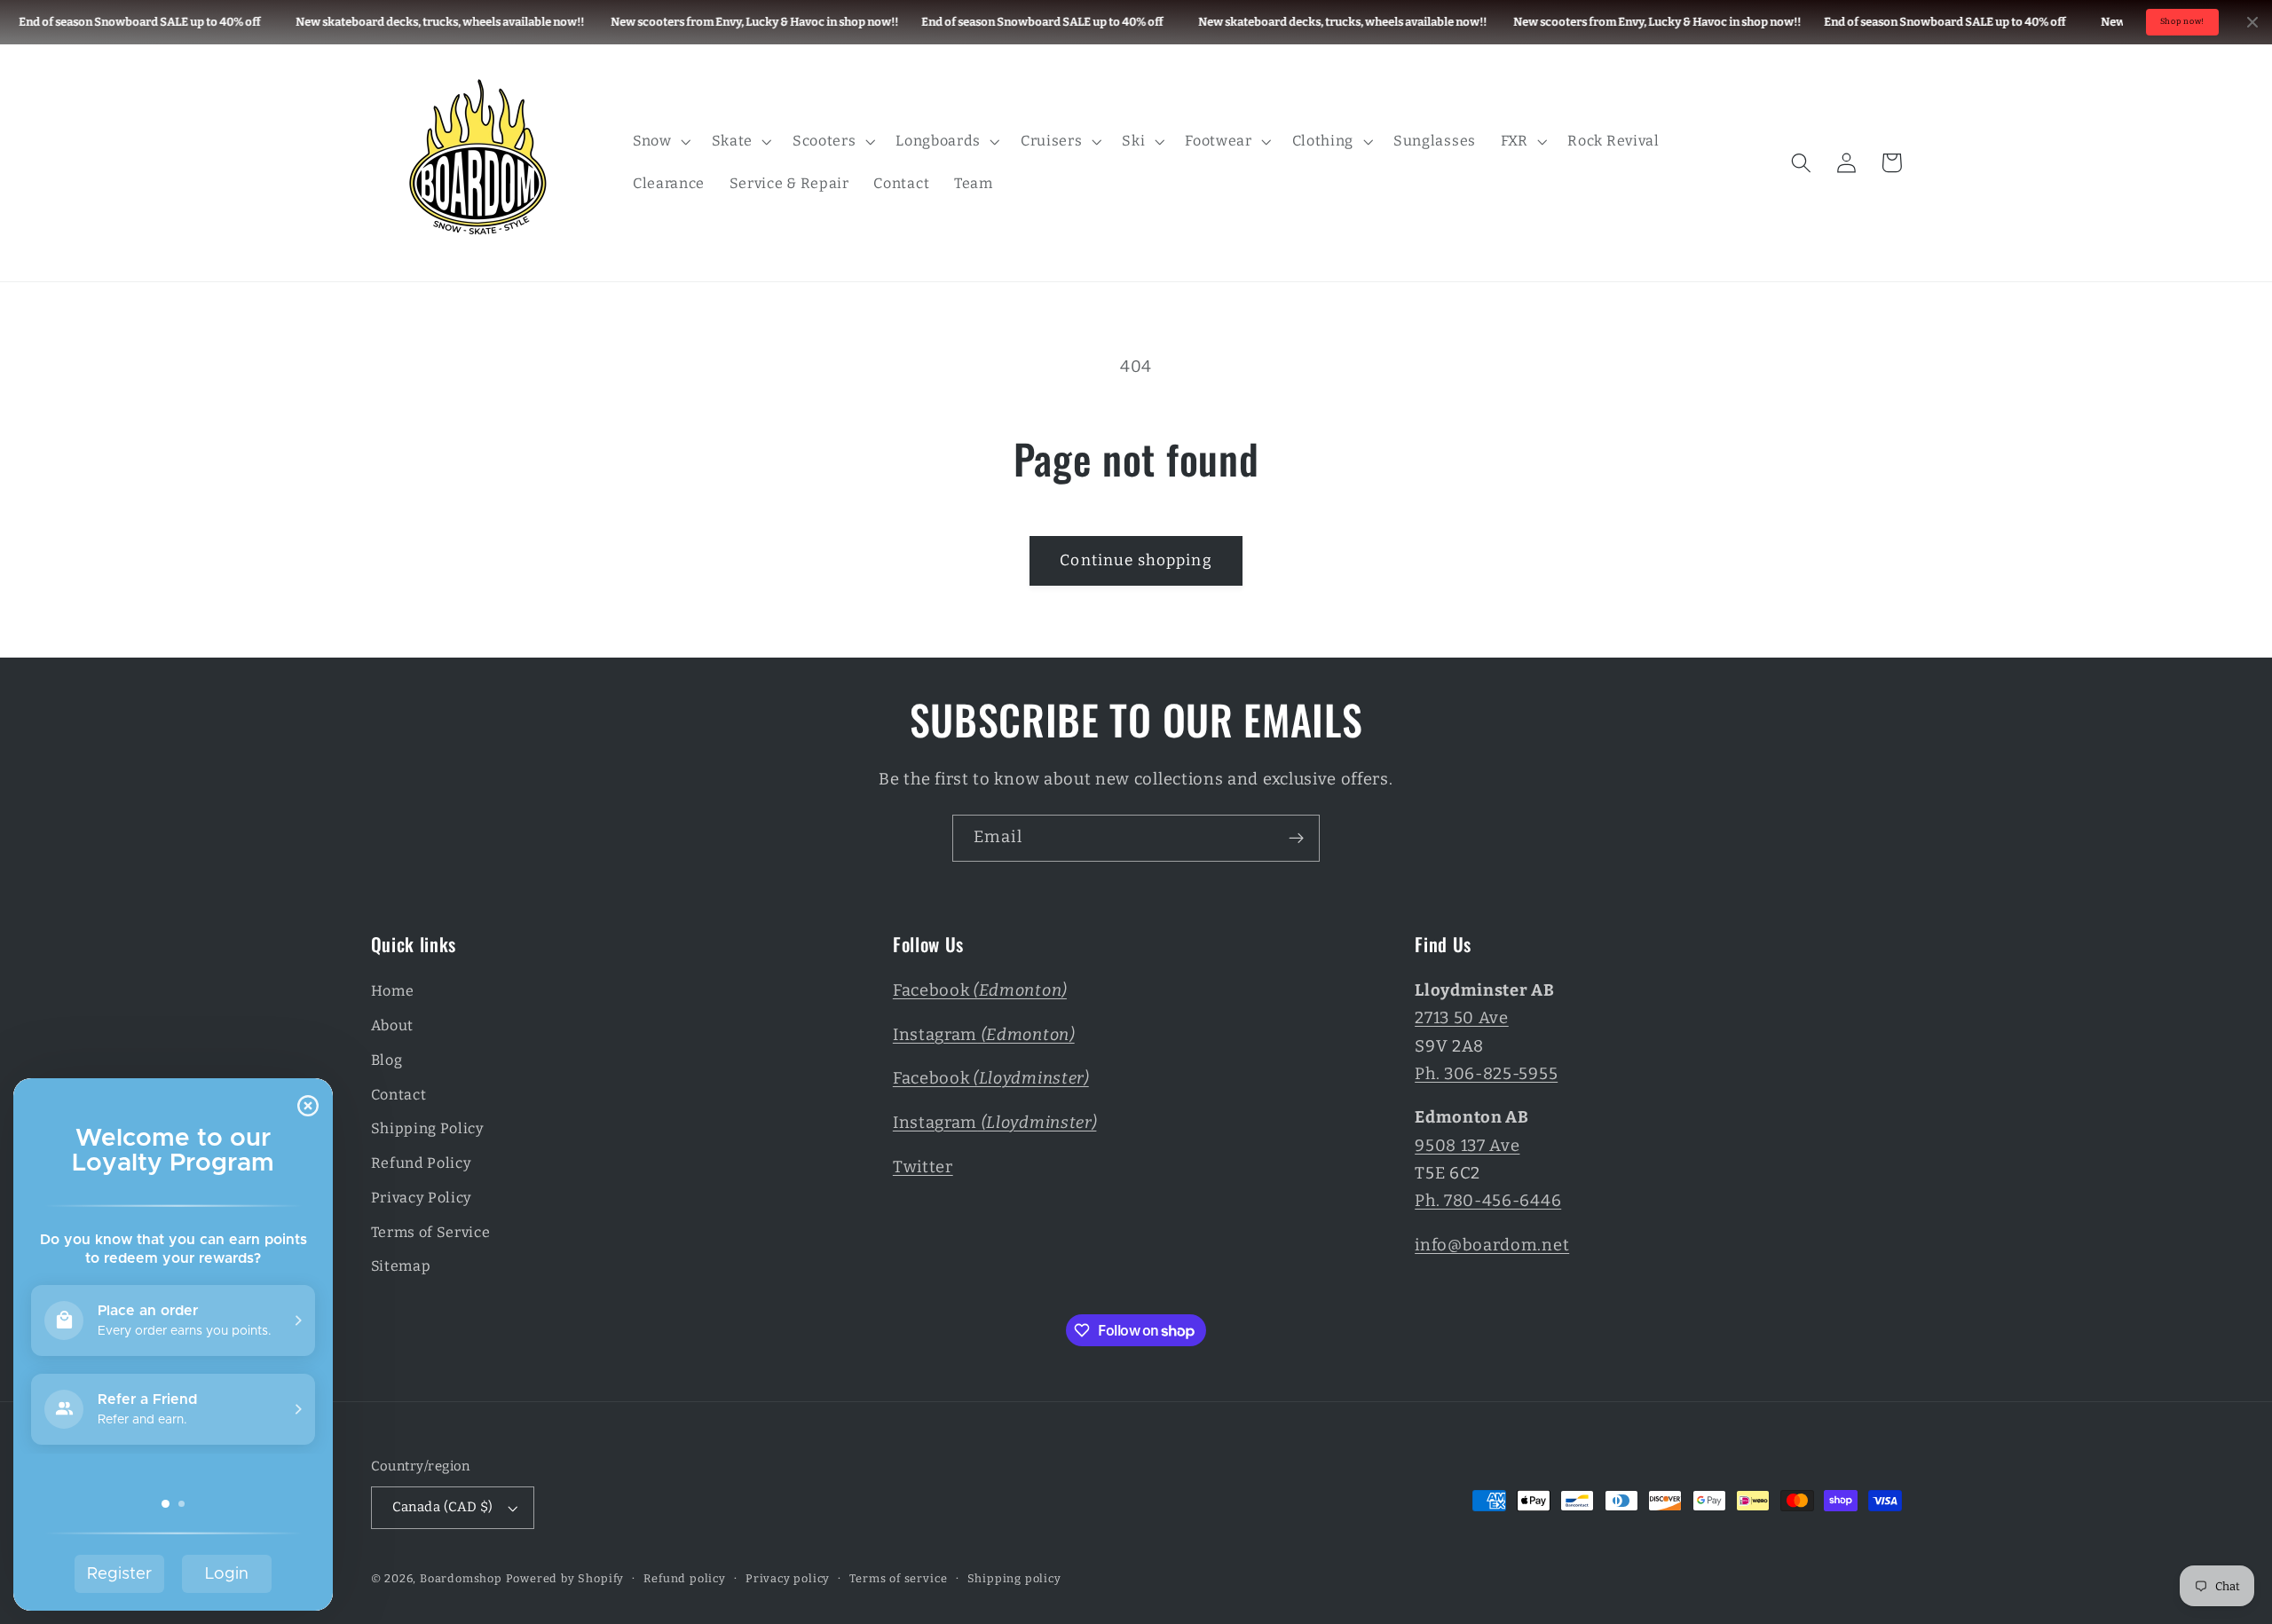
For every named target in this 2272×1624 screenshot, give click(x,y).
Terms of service (898, 1578)
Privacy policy (788, 1578)
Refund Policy (422, 1163)
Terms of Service (431, 1232)
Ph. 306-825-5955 (1486, 1074)
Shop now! (2182, 21)
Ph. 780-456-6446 (1488, 1201)
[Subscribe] (1296, 839)
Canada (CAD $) (443, 1507)
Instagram (984, 1035)
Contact (399, 1095)
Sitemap (401, 1266)
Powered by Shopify (565, 1578)
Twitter (923, 1167)
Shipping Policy (428, 1128)
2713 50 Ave (1462, 1018)
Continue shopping (1136, 560)
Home (393, 991)
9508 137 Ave (1467, 1146)
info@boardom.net (1492, 1245)
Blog (387, 1060)
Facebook (980, 990)
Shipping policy (1014, 1578)
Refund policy (684, 1578)
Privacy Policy (422, 1198)
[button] (660, 141)
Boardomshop (461, 1578)
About (392, 1025)
